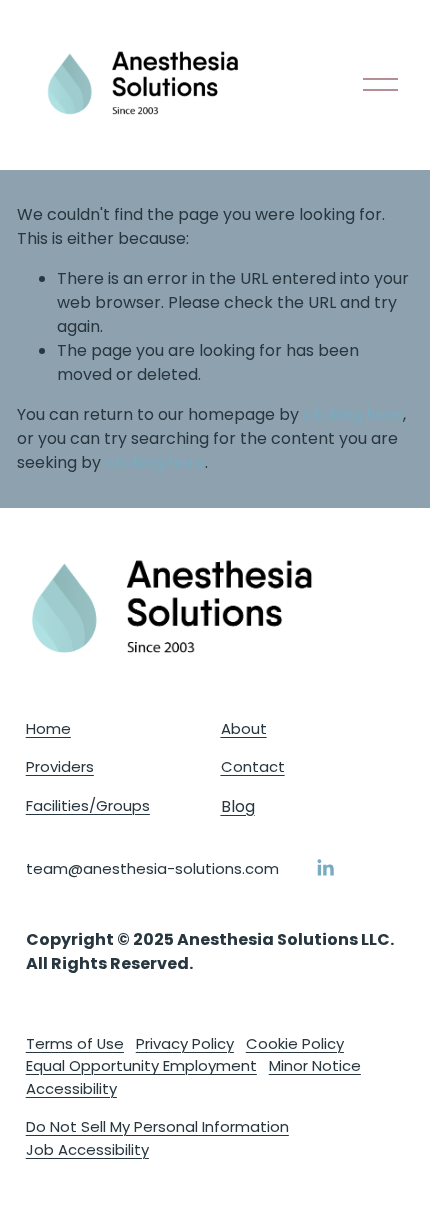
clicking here (353, 414)
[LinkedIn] (325, 868)
